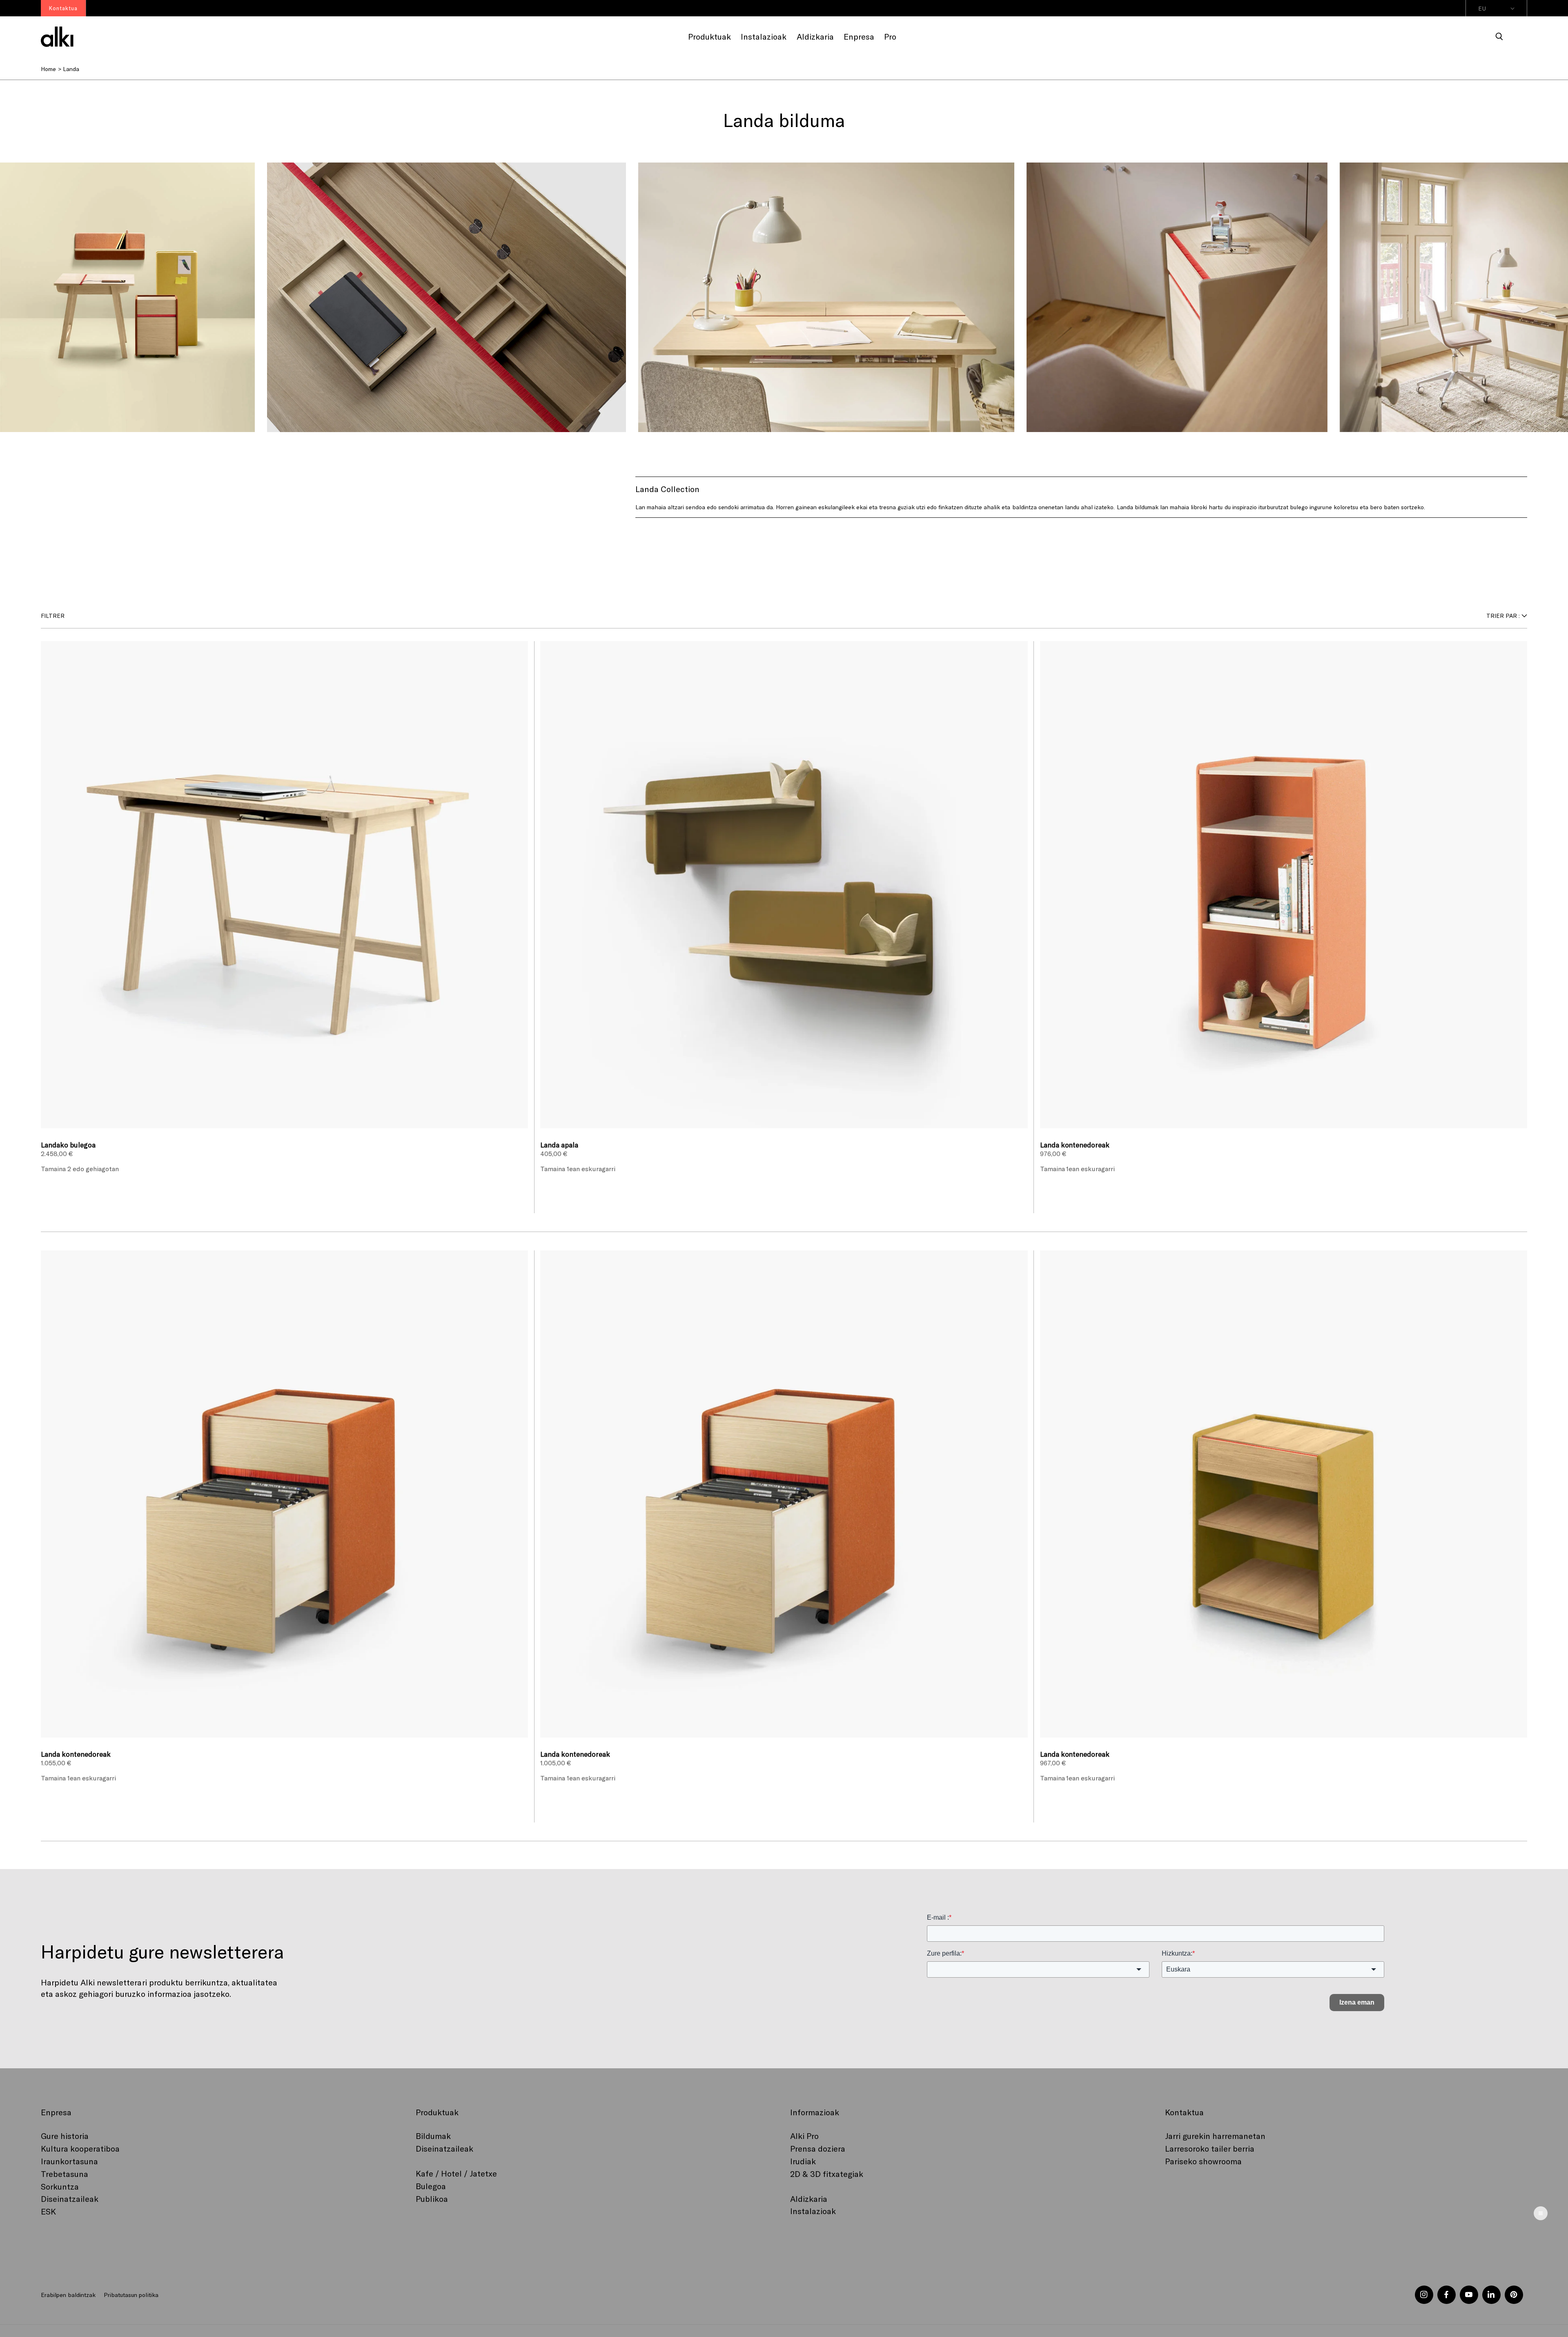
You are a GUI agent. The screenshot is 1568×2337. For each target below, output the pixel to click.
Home (48, 69)
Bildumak (433, 2136)
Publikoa (432, 2199)
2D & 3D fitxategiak (827, 2174)
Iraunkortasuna (69, 2161)
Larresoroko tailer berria (1210, 2148)
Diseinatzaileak (70, 2199)
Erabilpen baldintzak (68, 2295)
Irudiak (803, 2161)
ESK (48, 2211)
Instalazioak (813, 2211)
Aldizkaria (809, 2199)
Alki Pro (804, 2136)
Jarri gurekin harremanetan (1215, 2136)
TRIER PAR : (1503, 616)
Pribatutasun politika (131, 2295)
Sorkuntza (60, 2186)
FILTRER (53, 616)
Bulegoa (431, 2186)
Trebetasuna (65, 2174)
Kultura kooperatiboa (80, 2148)
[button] (1499, 37)
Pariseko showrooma (1203, 2161)
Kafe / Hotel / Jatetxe (456, 2173)
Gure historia (65, 2136)
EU (1482, 8)
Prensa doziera (818, 2148)
